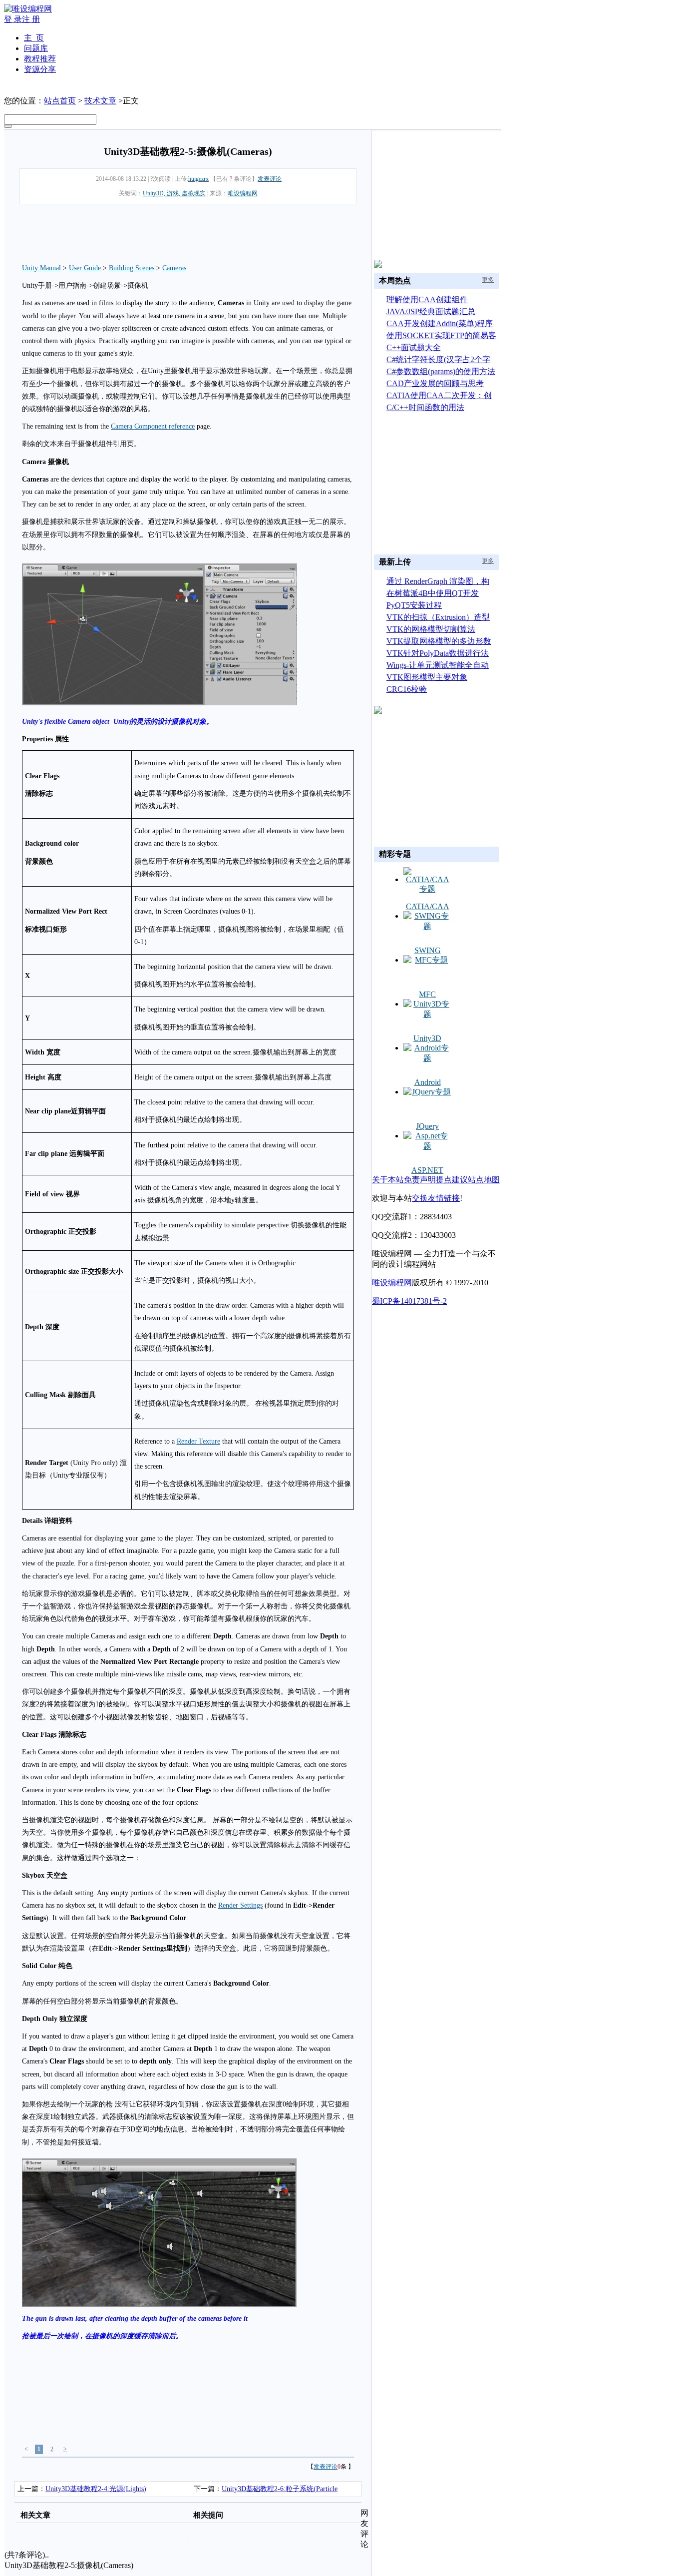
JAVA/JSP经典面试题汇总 (431, 311)
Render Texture (198, 1441)
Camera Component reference (153, 426)
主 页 (34, 38)
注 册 (31, 19)
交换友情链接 (436, 1198)
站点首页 (60, 101)
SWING (428, 950)
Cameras (174, 268)
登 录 (13, 19)
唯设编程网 (243, 193)
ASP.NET (427, 1170)
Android (428, 1082)
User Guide (85, 268)
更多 (488, 280)
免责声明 (420, 1180)
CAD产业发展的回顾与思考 (435, 383)
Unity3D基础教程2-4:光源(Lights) (96, 2489)
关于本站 (388, 1180)
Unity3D (427, 1038)
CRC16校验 (407, 689)
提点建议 (452, 1180)
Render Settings (240, 1905)
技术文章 (100, 101)
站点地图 (484, 1180)
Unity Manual (41, 268)
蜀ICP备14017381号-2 (409, 1301)
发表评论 (270, 179)
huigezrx (198, 179)
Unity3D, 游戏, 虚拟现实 (174, 193)
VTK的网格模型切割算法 (431, 629)
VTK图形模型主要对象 (427, 677)
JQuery (427, 1126)
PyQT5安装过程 (414, 605)
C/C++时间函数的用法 (425, 407)
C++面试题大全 (414, 347)
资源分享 (40, 69)
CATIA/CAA (428, 906)
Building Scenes (132, 268)
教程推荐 (40, 59)
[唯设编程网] (28, 9)
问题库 (36, 48)
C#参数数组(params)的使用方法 (441, 371)
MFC (427, 994)
